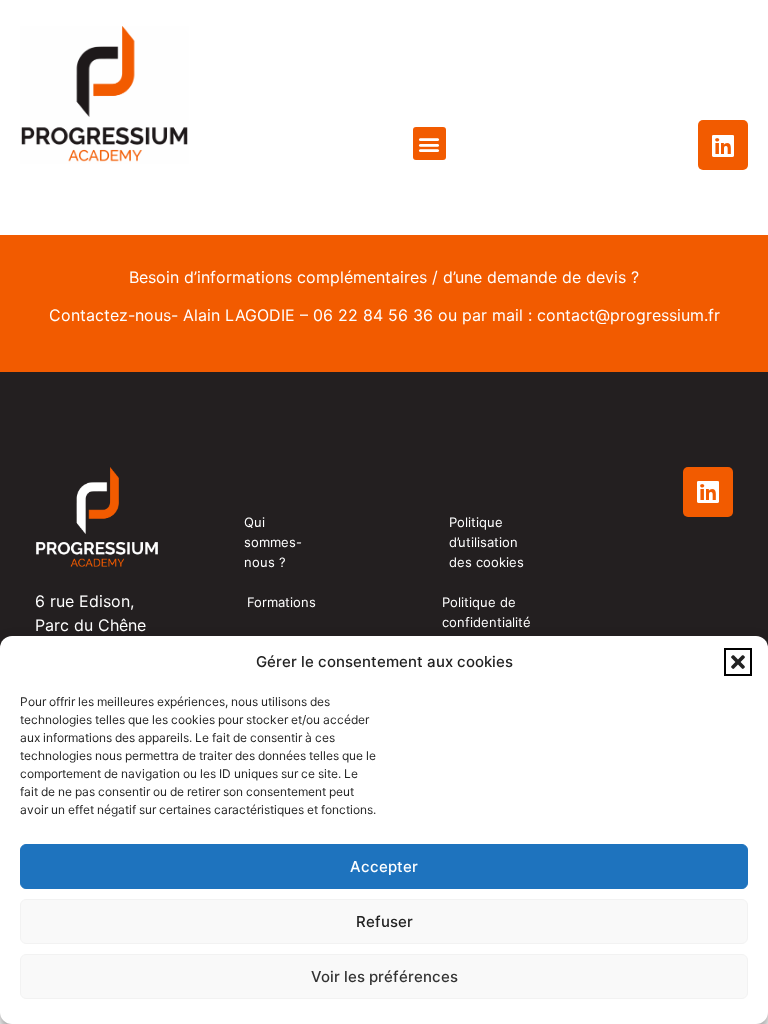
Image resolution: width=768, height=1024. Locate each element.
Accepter (384, 866)
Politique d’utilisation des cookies (486, 542)
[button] (738, 662)
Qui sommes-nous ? (273, 542)
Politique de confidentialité (486, 612)
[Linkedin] (723, 145)
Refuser (384, 921)
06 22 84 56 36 (373, 315)
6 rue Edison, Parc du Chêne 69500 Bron (90, 625)
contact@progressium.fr (628, 315)
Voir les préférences (384, 976)
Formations (281, 602)
